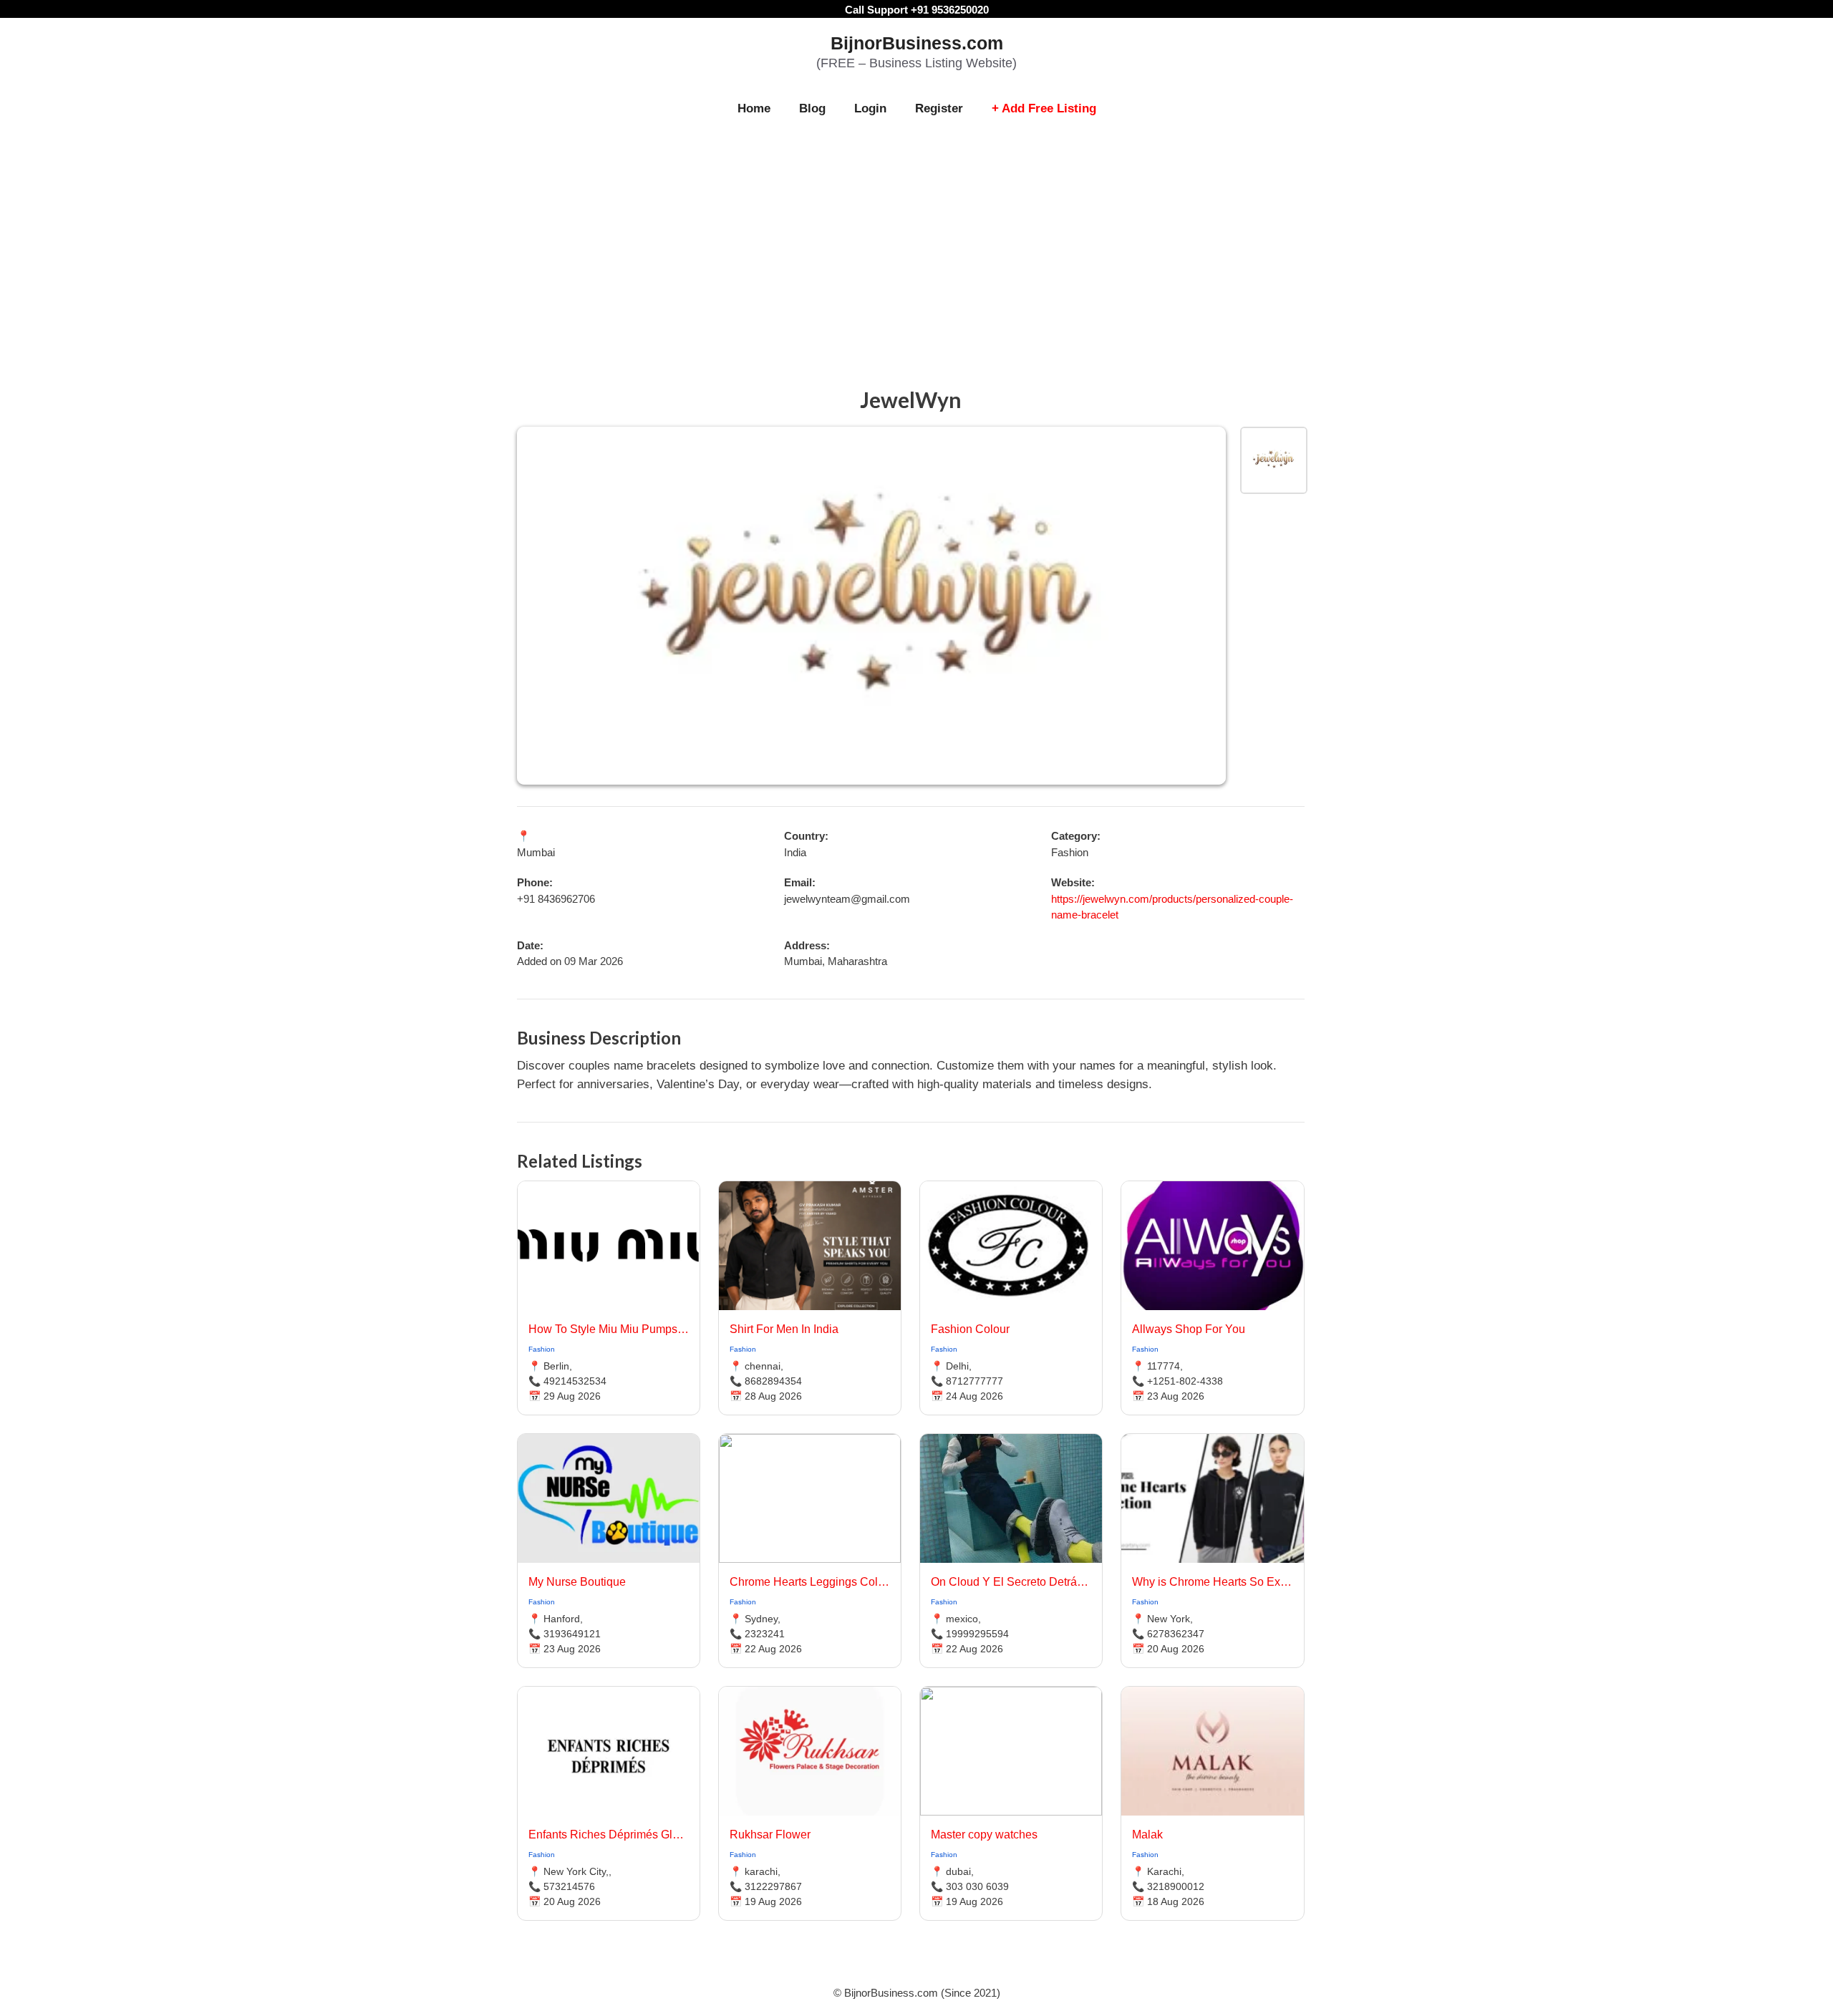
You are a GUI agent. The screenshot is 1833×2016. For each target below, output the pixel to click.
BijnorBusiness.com (917, 43)
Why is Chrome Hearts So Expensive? (1212, 1582)
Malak (1147, 1835)
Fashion (542, 1349)
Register (939, 108)
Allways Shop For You (1189, 1329)
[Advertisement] (916, 238)
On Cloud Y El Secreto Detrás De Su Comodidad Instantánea (1011, 1582)
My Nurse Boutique (577, 1582)
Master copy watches (984, 1835)
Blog (812, 108)
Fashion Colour (970, 1329)
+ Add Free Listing (1044, 108)
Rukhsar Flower (770, 1835)
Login (870, 108)
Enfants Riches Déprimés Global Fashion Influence (609, 1835)
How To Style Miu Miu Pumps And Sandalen (609, 1329)
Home (754, 108)
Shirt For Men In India (784, 1329)
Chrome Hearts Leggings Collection (810, 1582)
